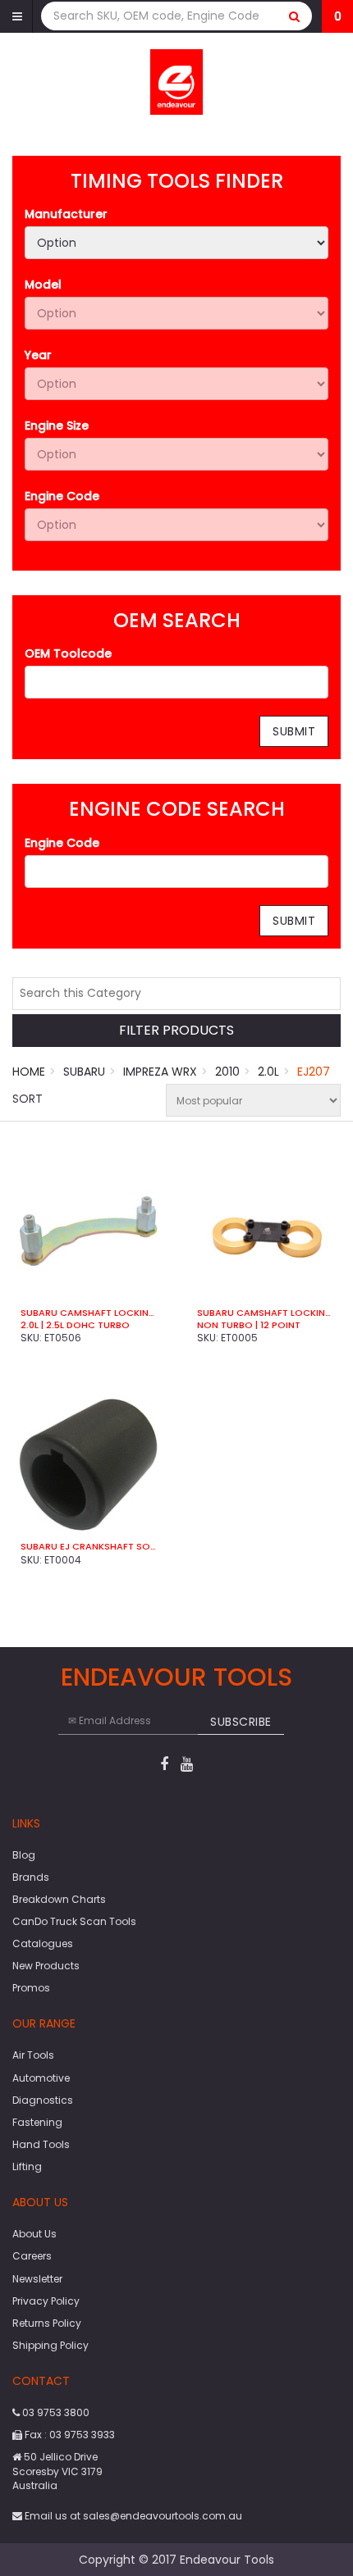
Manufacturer (66, 214)
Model (43, 284)
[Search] (295, 16)
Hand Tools (41, 2144)
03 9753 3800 (55, 2412)
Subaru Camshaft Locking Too (88, 1313)
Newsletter (37, 2279)
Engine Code (62, 496)
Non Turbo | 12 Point (249, 1325)
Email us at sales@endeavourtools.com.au (132, 2516)
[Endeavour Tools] (177, 81)
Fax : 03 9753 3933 (69, 2435)
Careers (32, 2256)
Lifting (27, 2166)
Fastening (37, 2122)
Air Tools (33, 2055)
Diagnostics (43, 2100)
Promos (31, 1988)
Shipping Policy (50, 2345)
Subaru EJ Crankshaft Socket (88, 1546)
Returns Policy (47, 2323)
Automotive (41, 2078)
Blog (24, 1855)
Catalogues (43, 1943)
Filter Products (176, 1031)
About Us (34, 2234)
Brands (31, 1877)
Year (38, 355)
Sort (28, 1099)
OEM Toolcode (68, 653)
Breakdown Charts (59, 1899)
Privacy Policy (46, 2301)
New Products (46, 1966)
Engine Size (57, 426)
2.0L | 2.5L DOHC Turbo (75, 1325)
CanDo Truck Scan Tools (74, 1921)
